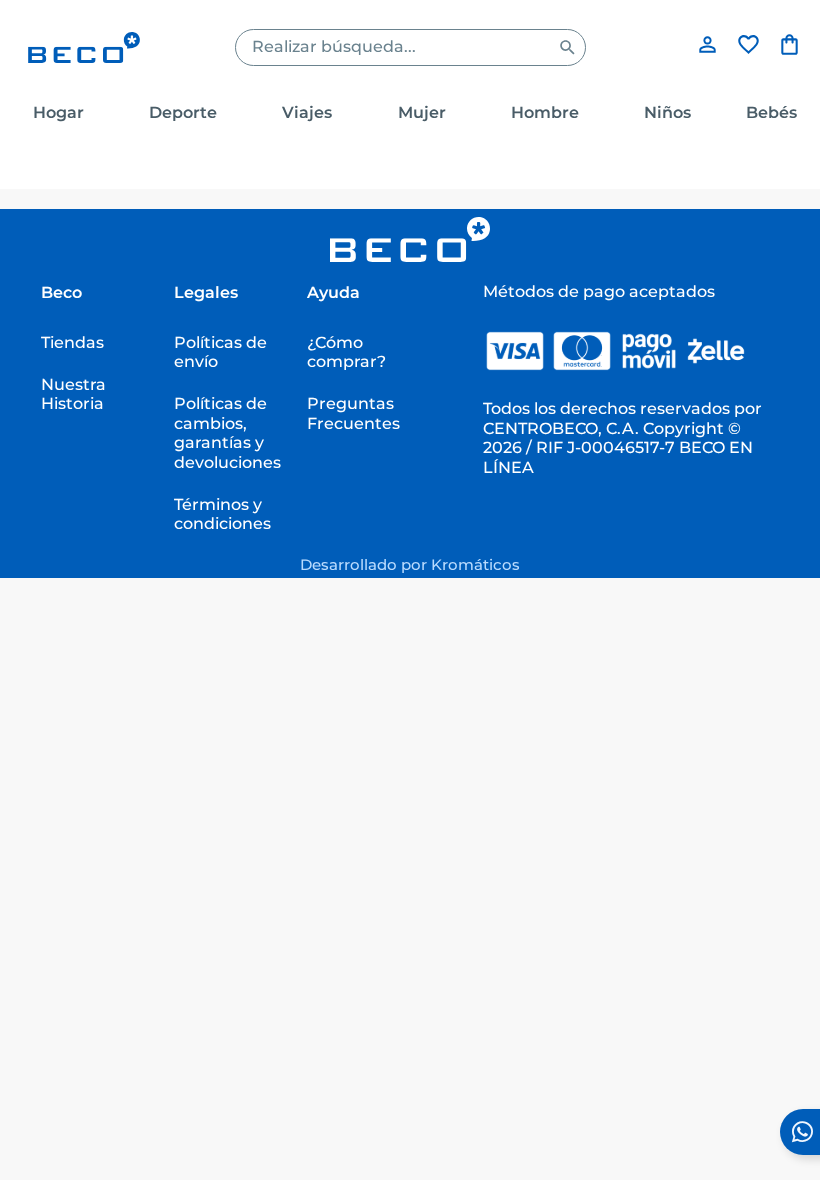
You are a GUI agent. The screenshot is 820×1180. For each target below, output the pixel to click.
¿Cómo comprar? (346, 351)
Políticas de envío (220, 351)
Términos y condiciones (222, 513)
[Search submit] (567, 47)
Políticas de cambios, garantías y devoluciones (227, 432)
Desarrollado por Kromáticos (410, 564)
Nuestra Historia (73, 393)
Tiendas (72, 342)
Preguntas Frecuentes (353, 412)
